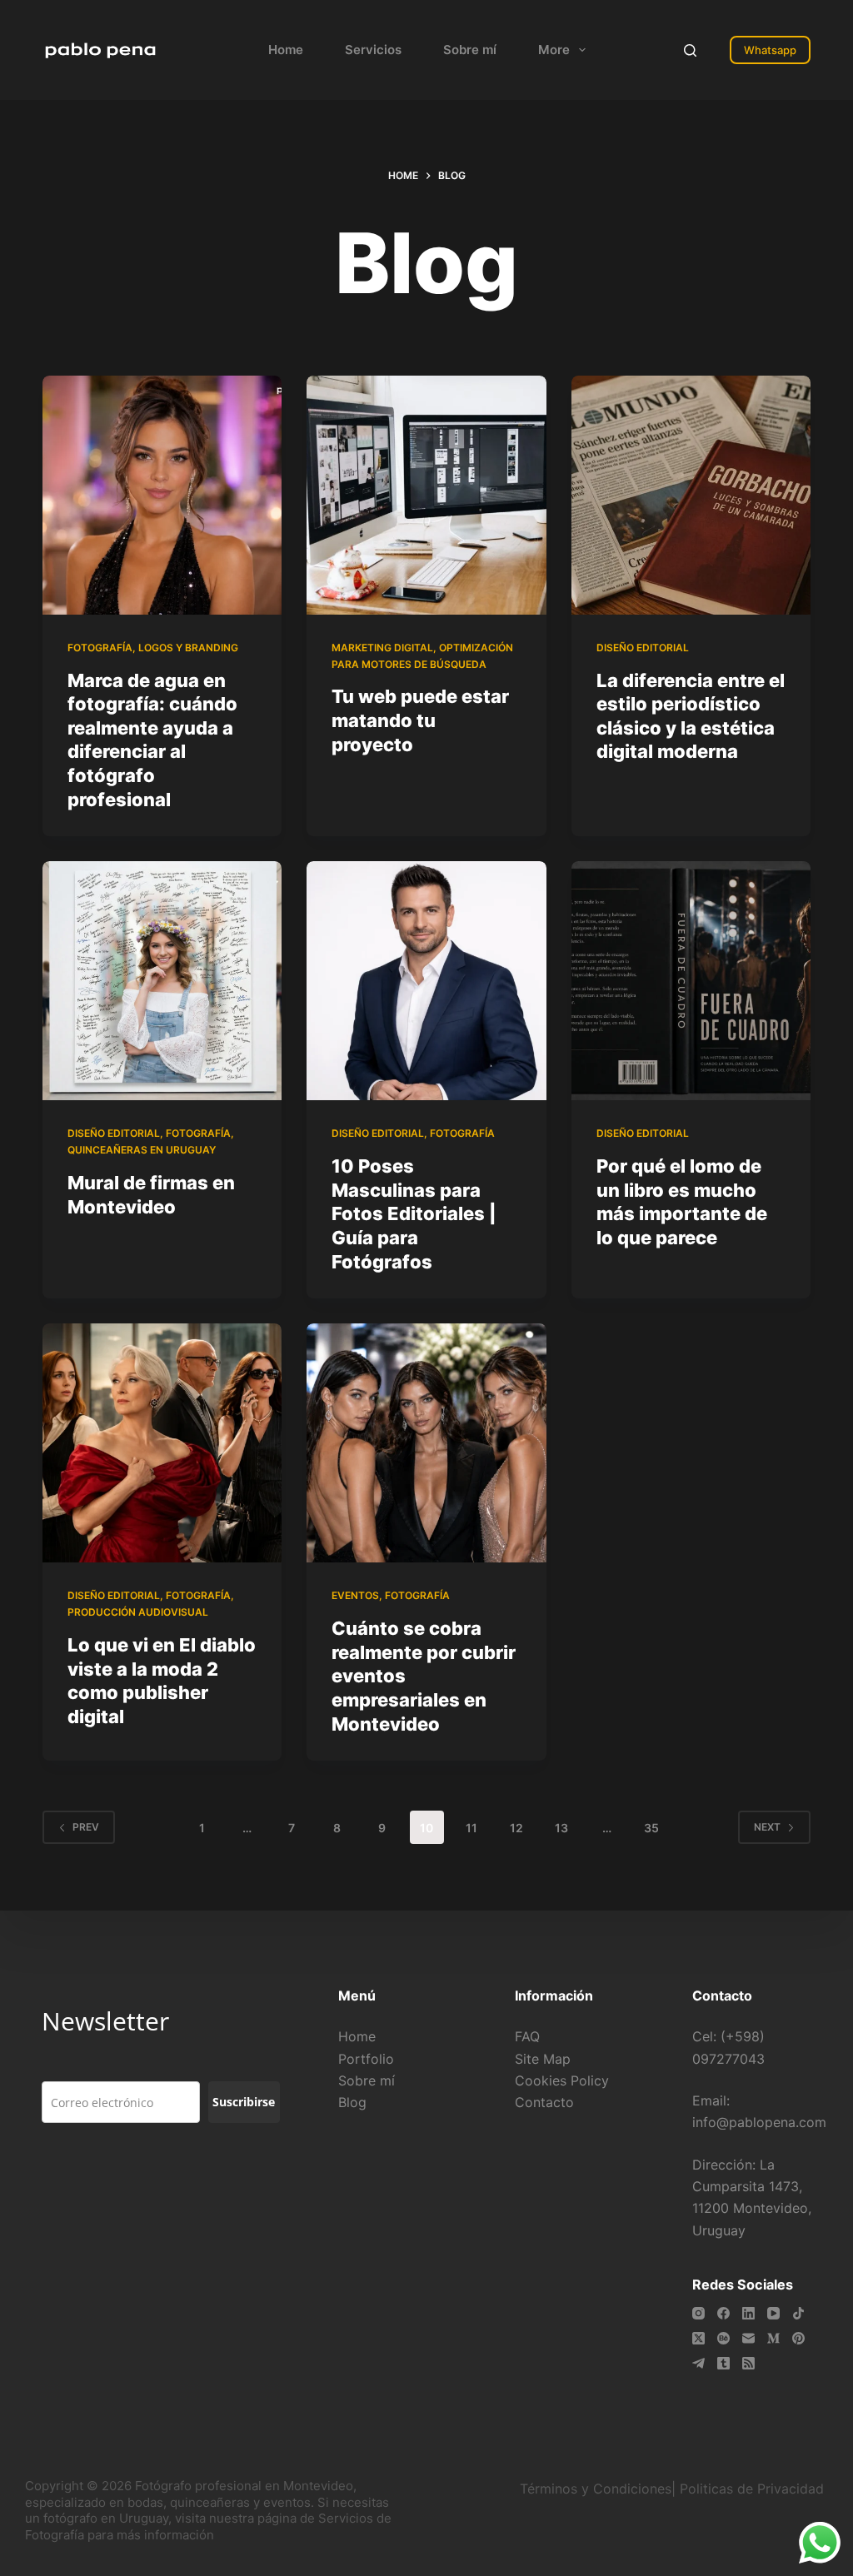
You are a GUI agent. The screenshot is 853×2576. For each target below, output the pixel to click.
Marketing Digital (382, 648)
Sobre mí (470, 50)
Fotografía (100, 648)
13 (561, 1828)
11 (471, 1828)
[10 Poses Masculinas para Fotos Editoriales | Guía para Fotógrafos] (426, 981)
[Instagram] (698, 2313)
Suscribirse (244, 2102)
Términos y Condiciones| (598, 2489)
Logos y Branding (188, 648)
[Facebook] (723, 2313)
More (554, 50)
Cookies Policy (562, 2080)
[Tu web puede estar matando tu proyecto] (426, 495)
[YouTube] (773, 2313)
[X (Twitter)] (698, 2338)
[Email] (748, 2338)
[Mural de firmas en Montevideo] (162, 981)
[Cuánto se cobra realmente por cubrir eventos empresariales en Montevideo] (426, 1443)
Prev (86, 1827)
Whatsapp (770, 50)
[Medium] (773, 2338)
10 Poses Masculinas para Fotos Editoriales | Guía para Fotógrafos (414, 1213)
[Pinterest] (798, 2338)
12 (516, 1828)
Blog (352, 2102)
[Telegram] (698, 2363)
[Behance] (723, 2338)
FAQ (527, 2036)
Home (286, 50)
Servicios (373, 50)
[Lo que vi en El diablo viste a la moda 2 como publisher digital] (162, 1443)
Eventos (355, 1595)
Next (767, 1827)
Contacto (544, 2102)
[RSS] (748, 2363)
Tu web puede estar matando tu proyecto (420, 720)
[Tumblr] (723, 2363)
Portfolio (366, 2059)
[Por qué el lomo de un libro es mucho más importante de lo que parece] (691, 981)
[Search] (690, 50)
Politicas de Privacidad (754, 2489)
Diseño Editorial (643, 648)
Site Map (543, 2059)
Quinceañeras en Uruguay (142, 1150)
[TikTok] (798, 2313)
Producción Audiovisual (138, 1612)
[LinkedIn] (748, 2313)
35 (651, 1828)
